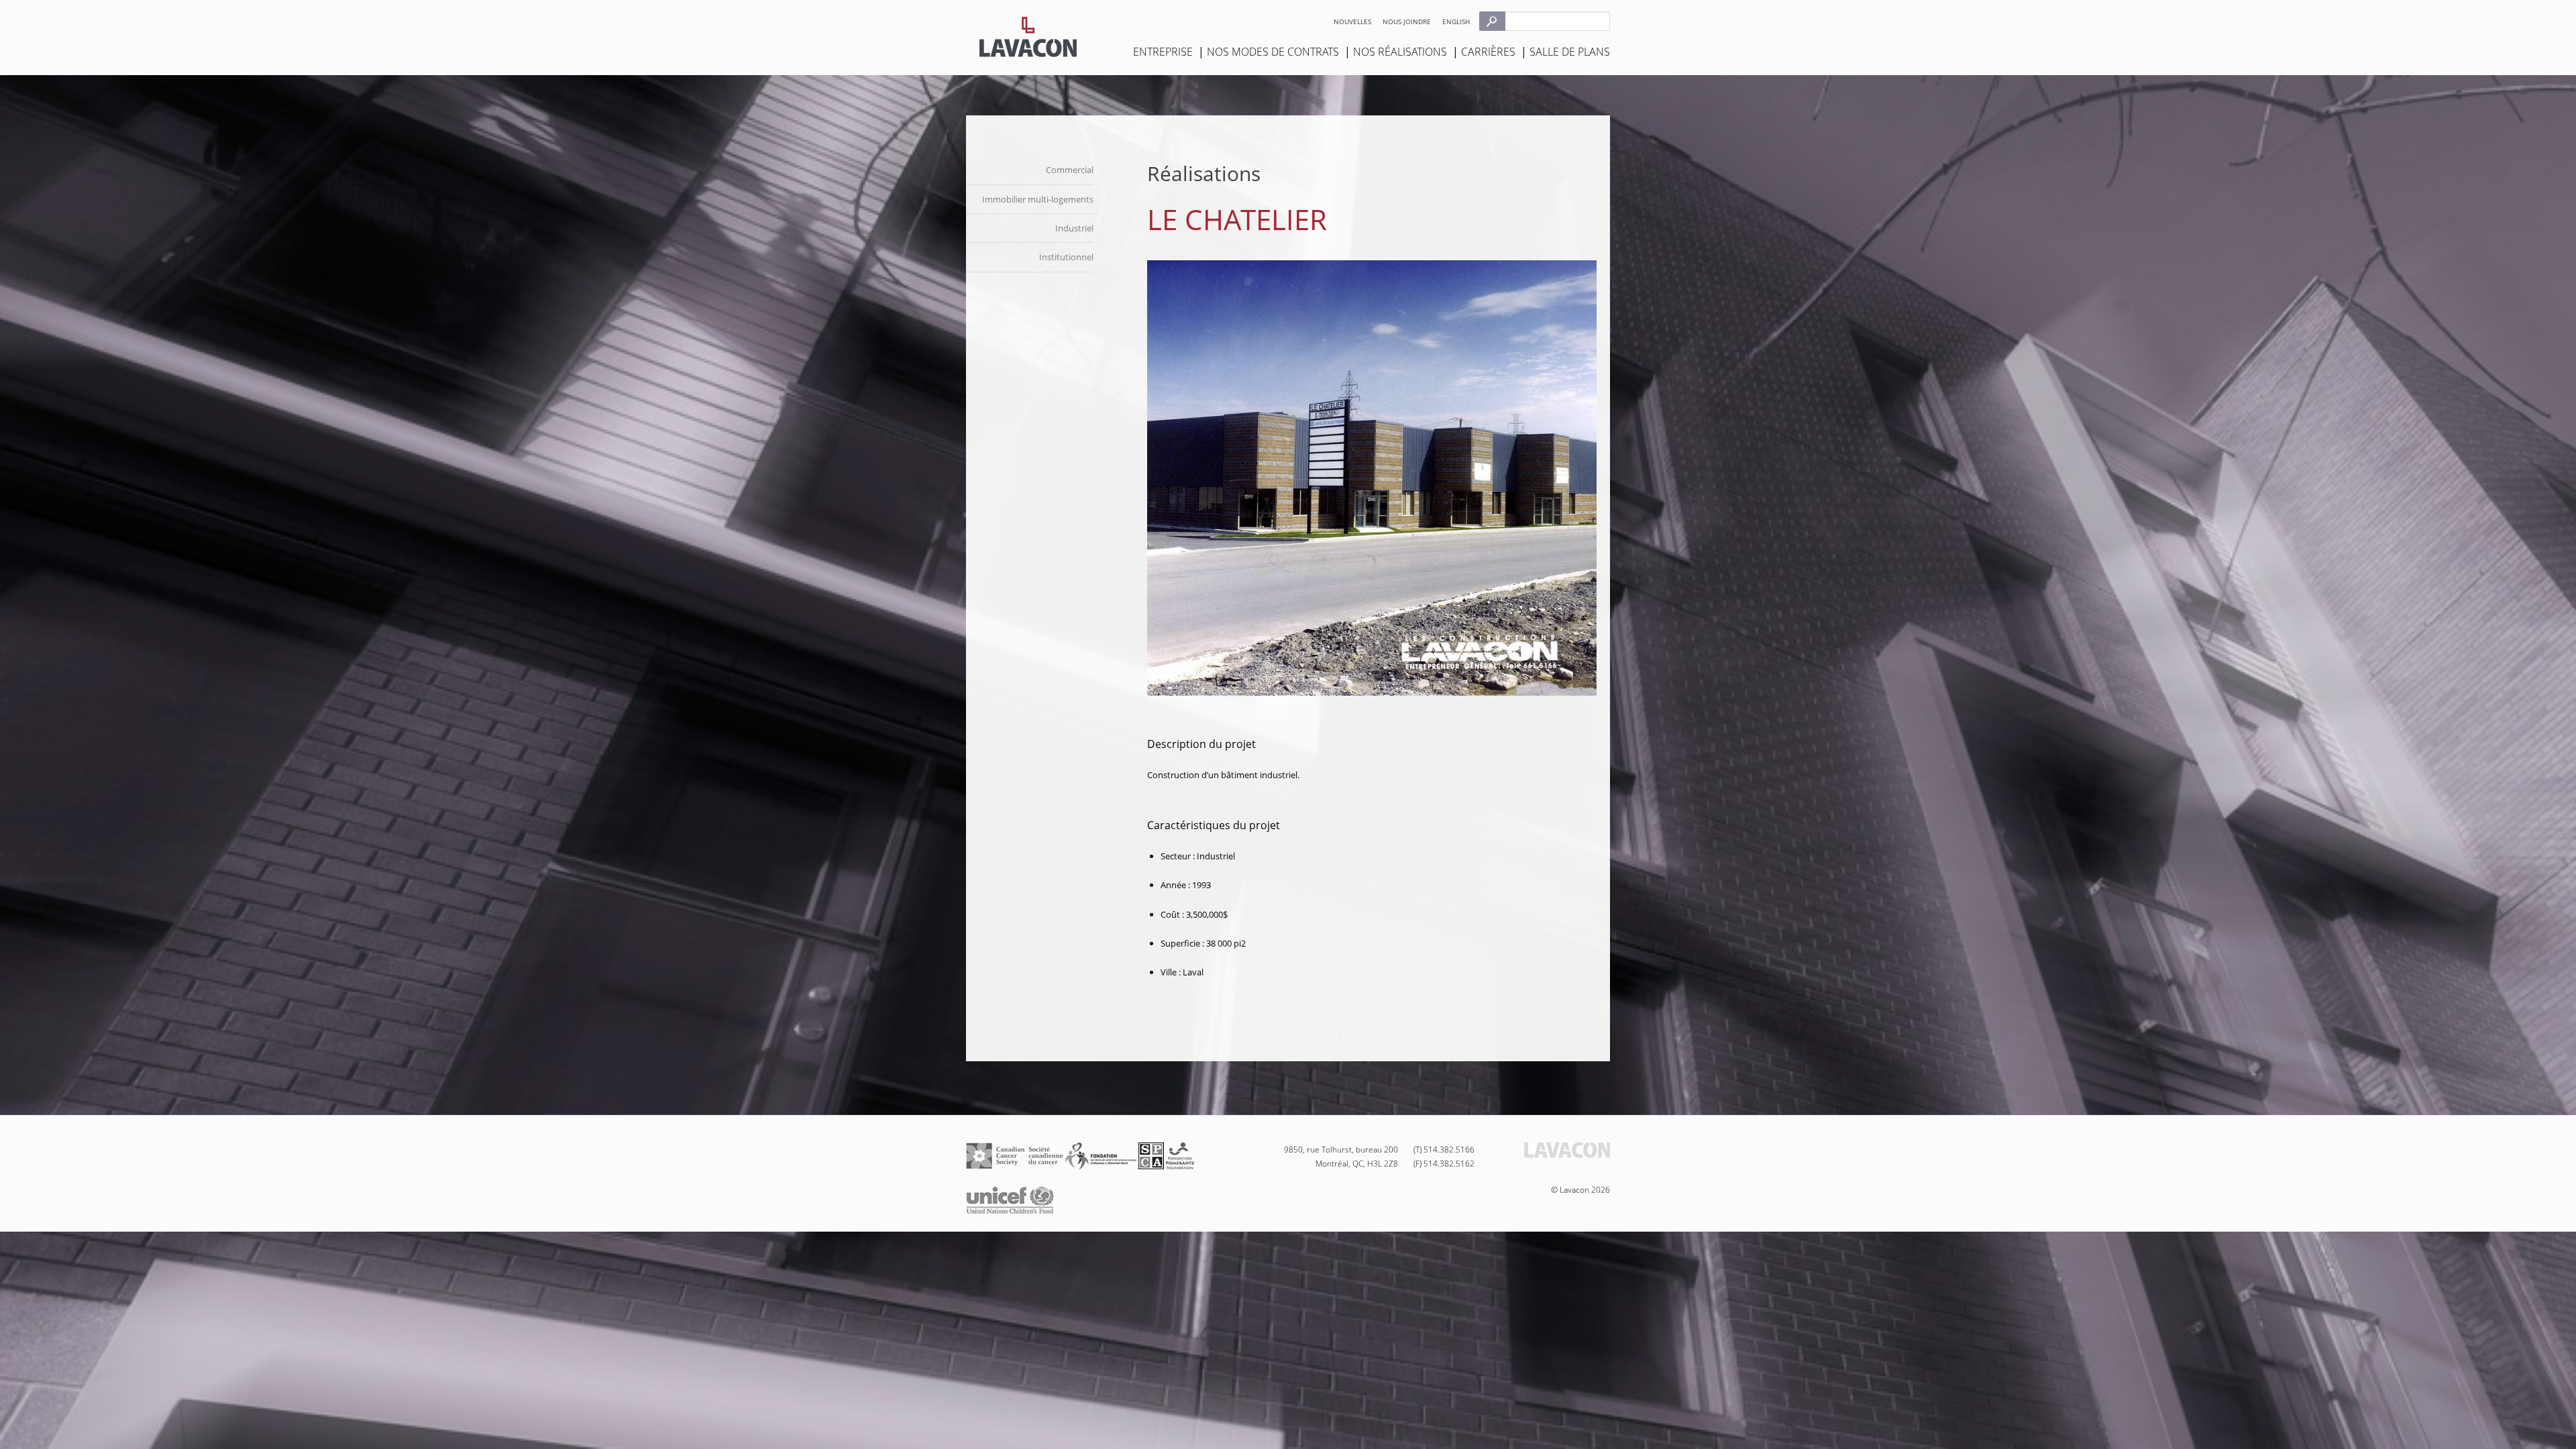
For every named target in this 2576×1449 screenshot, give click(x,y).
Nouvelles (1352, 21)
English (1456, 21)
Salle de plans (1570, 52)
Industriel (1074, 228)
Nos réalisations (1400, 52)
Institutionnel (1066, 257)
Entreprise (1163, 52)
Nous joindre (1407, 21)
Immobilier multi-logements (1038, 199)
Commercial (1070, 170)
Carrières (1488, 52)
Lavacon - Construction (1028, 37)
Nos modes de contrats (1273, 52)
